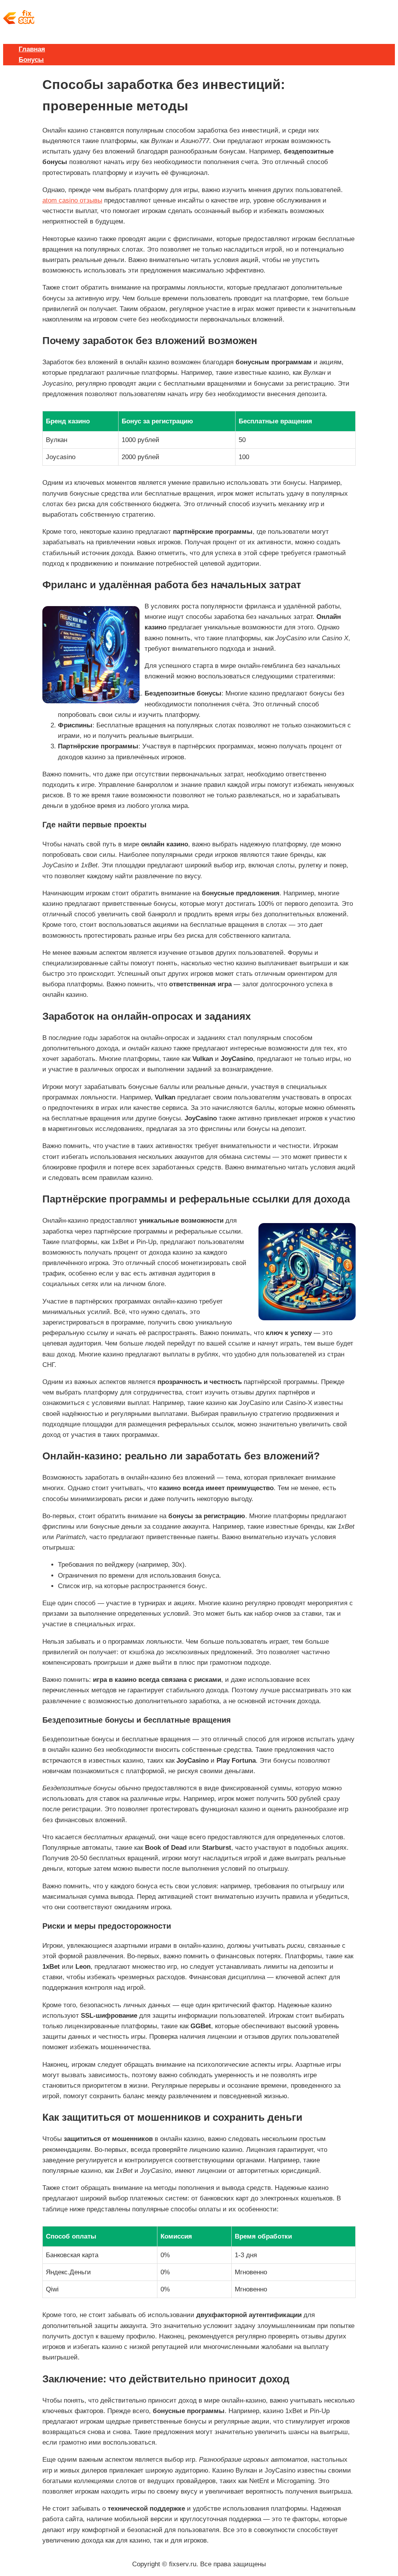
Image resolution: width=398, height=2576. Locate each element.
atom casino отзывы (72, 200)
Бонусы (31, 60)
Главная (32, 49)
